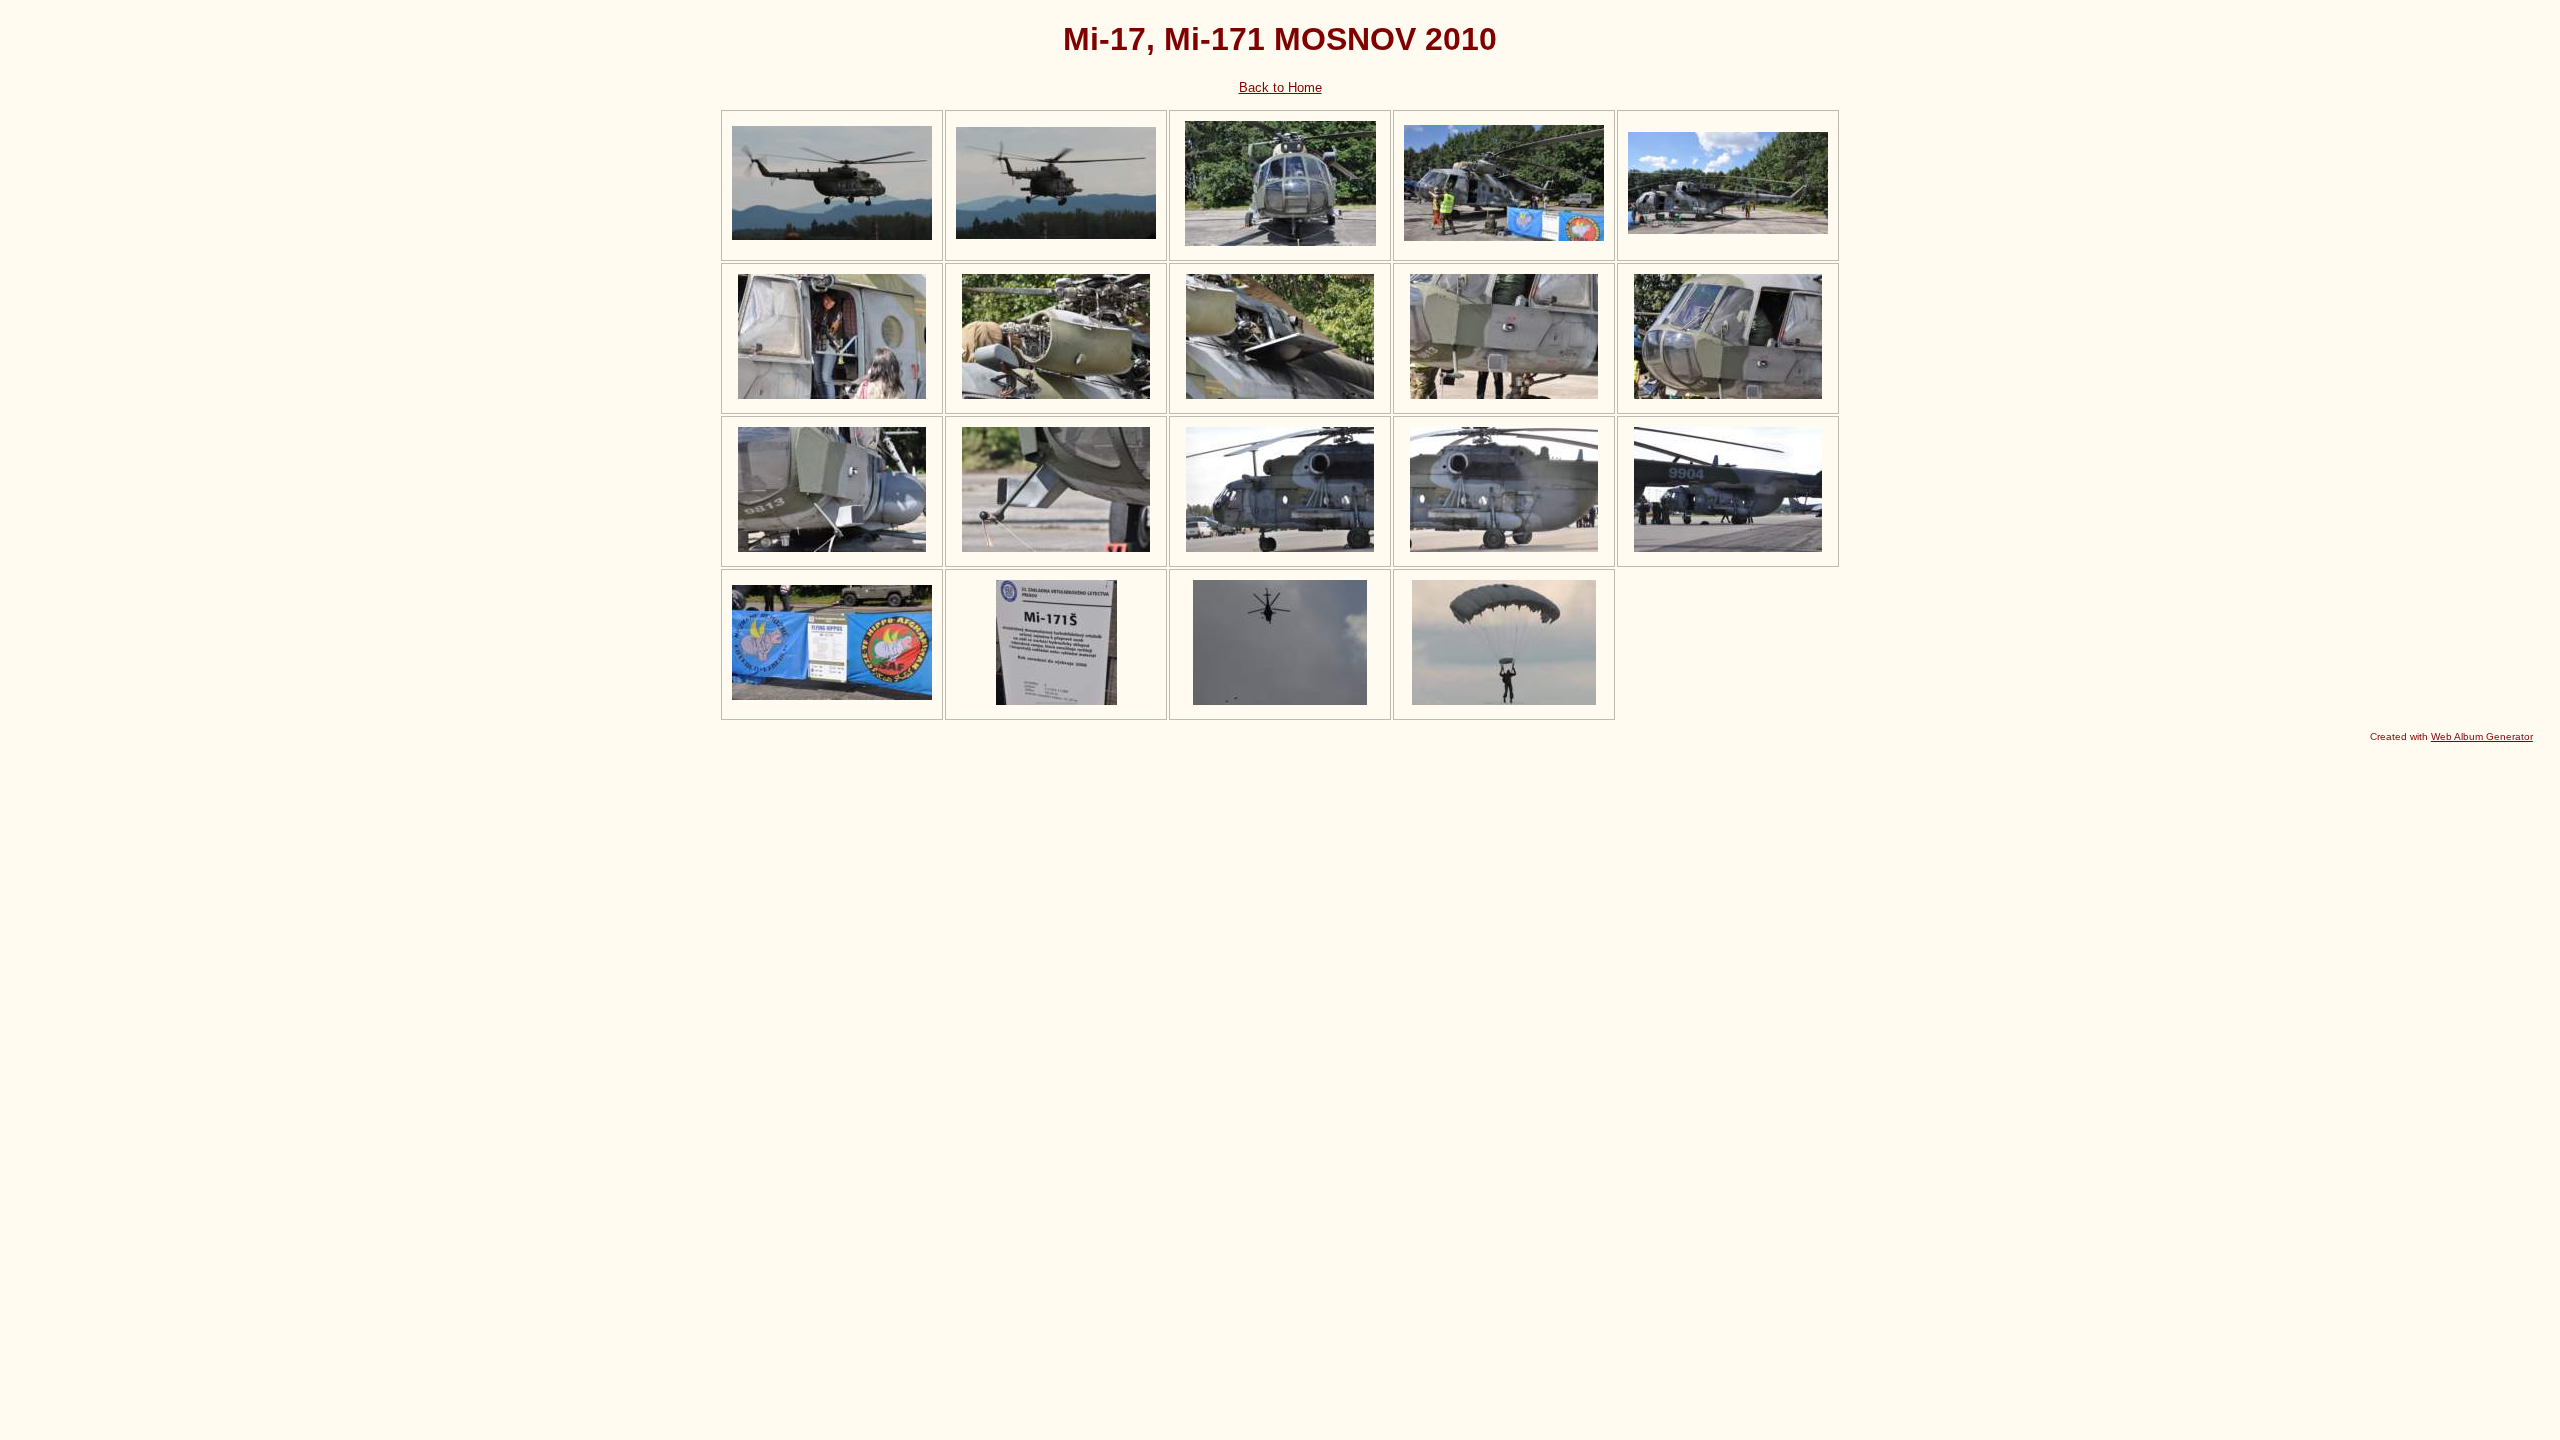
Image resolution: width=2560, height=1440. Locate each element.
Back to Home (1280, 87)
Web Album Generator (2482, 736)
